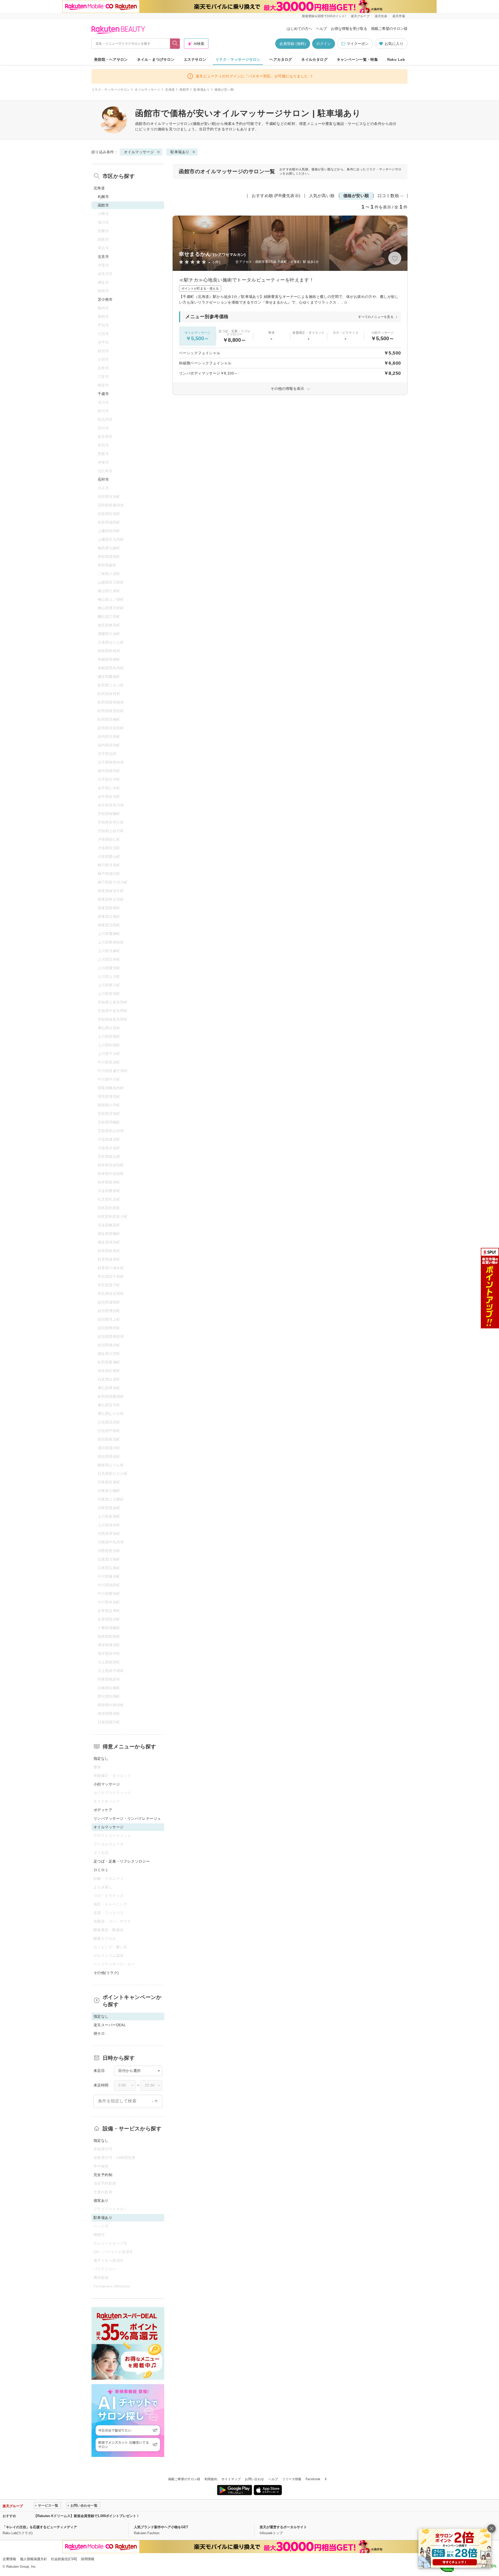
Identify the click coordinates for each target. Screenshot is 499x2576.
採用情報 (88, 2559)
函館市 (184, 90)
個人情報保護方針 (34, 2559)
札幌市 (103, 197)
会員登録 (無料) (293, 44)
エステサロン (195, 59)
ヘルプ (321, 29)
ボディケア (103, 1810)
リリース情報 (292, 2479)
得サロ (99, 2033)
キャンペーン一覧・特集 (357, 59)
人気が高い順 (322, 196)
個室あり (101, 2200)
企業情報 (9, 2559)
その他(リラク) (106, 1973)
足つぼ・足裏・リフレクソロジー (122, 1861)
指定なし (101, 1758)
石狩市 (103, 479)
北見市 (103, 257)
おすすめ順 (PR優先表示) (276, 196)
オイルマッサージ (147, 90)
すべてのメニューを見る (376, 317)
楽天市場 (399, 16)
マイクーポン (358, 44)
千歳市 (103, 394)
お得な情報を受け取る (349, 29)
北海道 (170, 90)
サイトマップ (231, 2479)
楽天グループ (360, 16)
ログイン (324, 44)
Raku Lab (396, 59)
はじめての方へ (299, 29)
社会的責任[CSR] (64, 2559)
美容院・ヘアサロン (111, 59)
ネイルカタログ (314, 59)
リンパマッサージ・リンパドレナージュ (127, 1818)
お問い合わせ (254, 2479)
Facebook (313, 2479)
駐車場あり (202, 90)
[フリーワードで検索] (175, 44)
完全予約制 (103, 2175)
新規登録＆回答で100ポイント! (324, 16)
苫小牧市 (105, 299)
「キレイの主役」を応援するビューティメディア (40, 2527)
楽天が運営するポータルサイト (283, 2527)
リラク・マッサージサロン (238, 59)
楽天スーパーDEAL (110, 2025)
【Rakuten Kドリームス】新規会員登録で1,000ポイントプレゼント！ (87, 2516)
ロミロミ (101, 1870)
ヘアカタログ (281, 59)
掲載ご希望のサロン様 (389, 29)
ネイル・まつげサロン (156, 59)
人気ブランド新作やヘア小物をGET (161, 2527)
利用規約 (211, 2479)
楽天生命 (381, 16)
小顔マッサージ (107, 1784)
